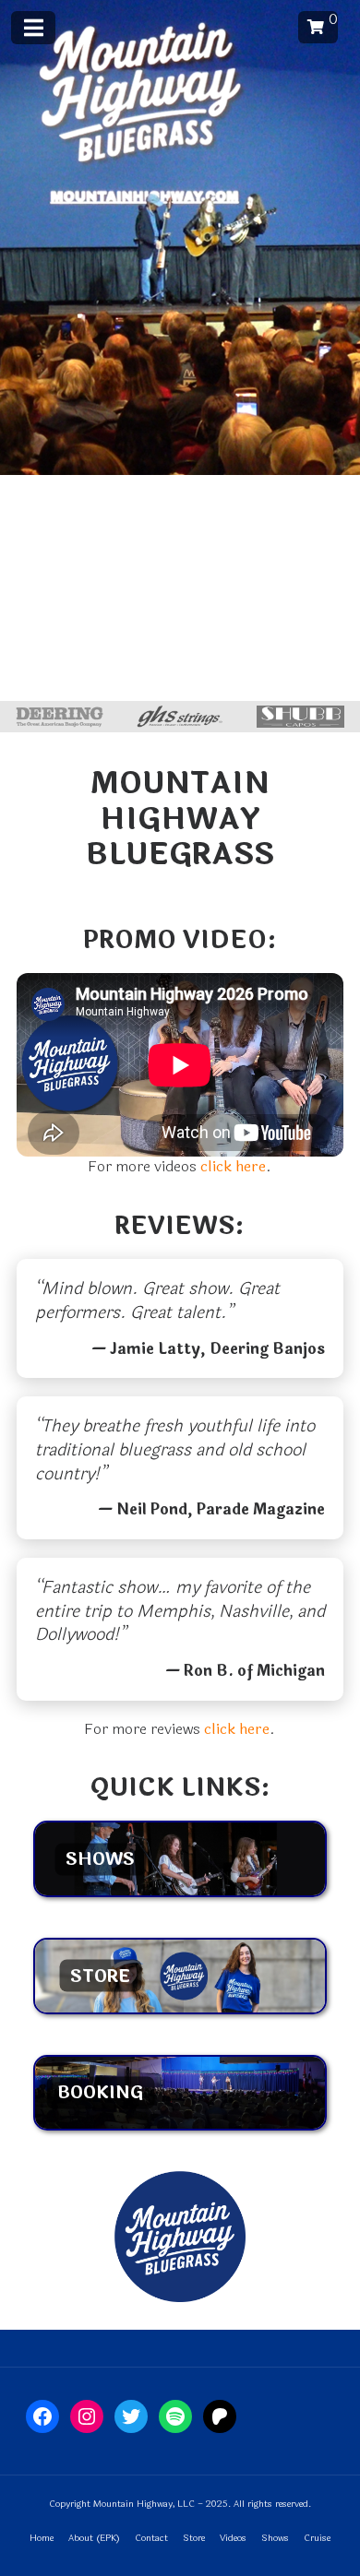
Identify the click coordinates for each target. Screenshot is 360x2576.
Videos (233, 2538)
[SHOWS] (180, 1892)
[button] (318, 27)
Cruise (317, 2538)
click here (233, 1166)
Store (194, 2538)
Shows (275, 2538)
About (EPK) (94, 2538)
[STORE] (180, 2009)
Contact (151, 2538)
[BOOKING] (180, 2125)
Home (42, 2538)
